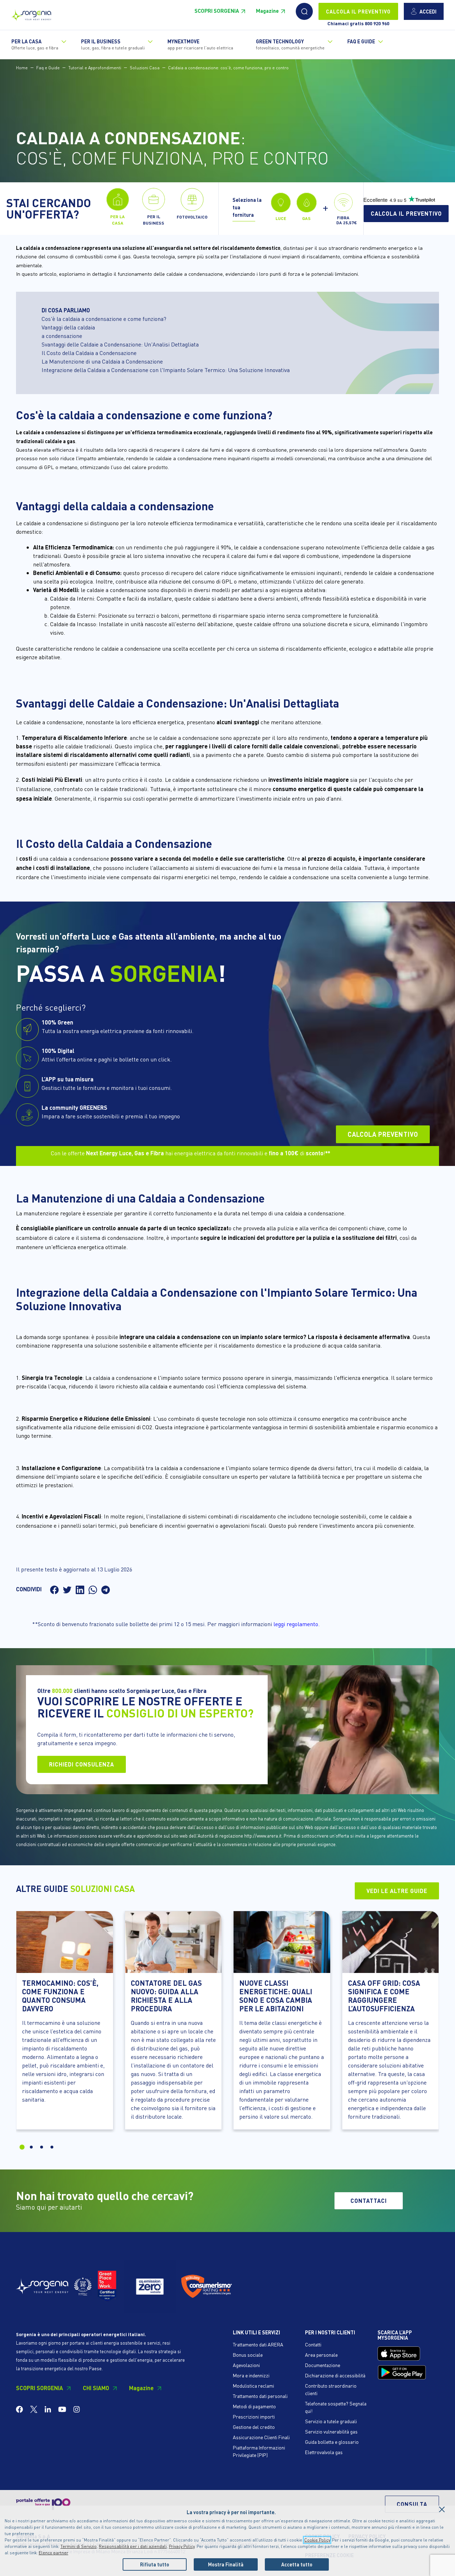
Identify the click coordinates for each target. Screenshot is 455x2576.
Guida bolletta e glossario (332, 2442)
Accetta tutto (297, 2564)
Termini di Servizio (79, 2546)
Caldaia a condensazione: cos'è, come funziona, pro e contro (228, 68)
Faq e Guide (48, 68)
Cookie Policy (317, 2540)
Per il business (113, 44)
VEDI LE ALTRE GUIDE (397, 1891)
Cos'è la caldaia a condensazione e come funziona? (104, 319)
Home (22, 68)
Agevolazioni (246, 2365)
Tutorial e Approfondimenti (95, 68)
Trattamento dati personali (260, 2396)
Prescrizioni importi (254, 2416)
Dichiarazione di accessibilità (335, 2375)
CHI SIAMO (96, 2388)
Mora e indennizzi (251, 2375)
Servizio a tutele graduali (331, 2421)
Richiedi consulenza (82, 1764)
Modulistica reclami (253, 2386)
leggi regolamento (296, 1624)
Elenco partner (53, 2553)
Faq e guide (361, 41)
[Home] (31, 13)
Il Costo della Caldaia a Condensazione (89, 353)
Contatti (313, 2344)
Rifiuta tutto (155, 2564)
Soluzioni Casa (145, 68)
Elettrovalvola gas (324, 2452)
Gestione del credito (254, 2427)
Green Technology (290, 44)
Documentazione (323, 2365)
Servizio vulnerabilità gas (331, 2431)
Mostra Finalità (226, 2564)
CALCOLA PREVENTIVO (383, 1134)
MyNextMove (200, 44)
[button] (304, 11)
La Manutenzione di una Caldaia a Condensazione (102, 361)
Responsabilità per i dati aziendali (133, 2546)
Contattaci (369, 2201)
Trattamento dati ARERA (258, 2344)
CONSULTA (412, 2504)
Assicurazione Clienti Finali (261, 2437)
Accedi (428, 11)
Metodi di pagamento (254, 2406)
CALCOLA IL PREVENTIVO (358, 11)
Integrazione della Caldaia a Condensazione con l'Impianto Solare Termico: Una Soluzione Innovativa (166, 370)
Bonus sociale (248, 2355)
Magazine (267, 11)
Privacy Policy (182, 2546)
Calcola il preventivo (406, 213)
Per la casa (35, 44)
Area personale (321, 2355)
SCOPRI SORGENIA (217, 11)
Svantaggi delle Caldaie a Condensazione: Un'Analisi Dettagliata (120, 344)
